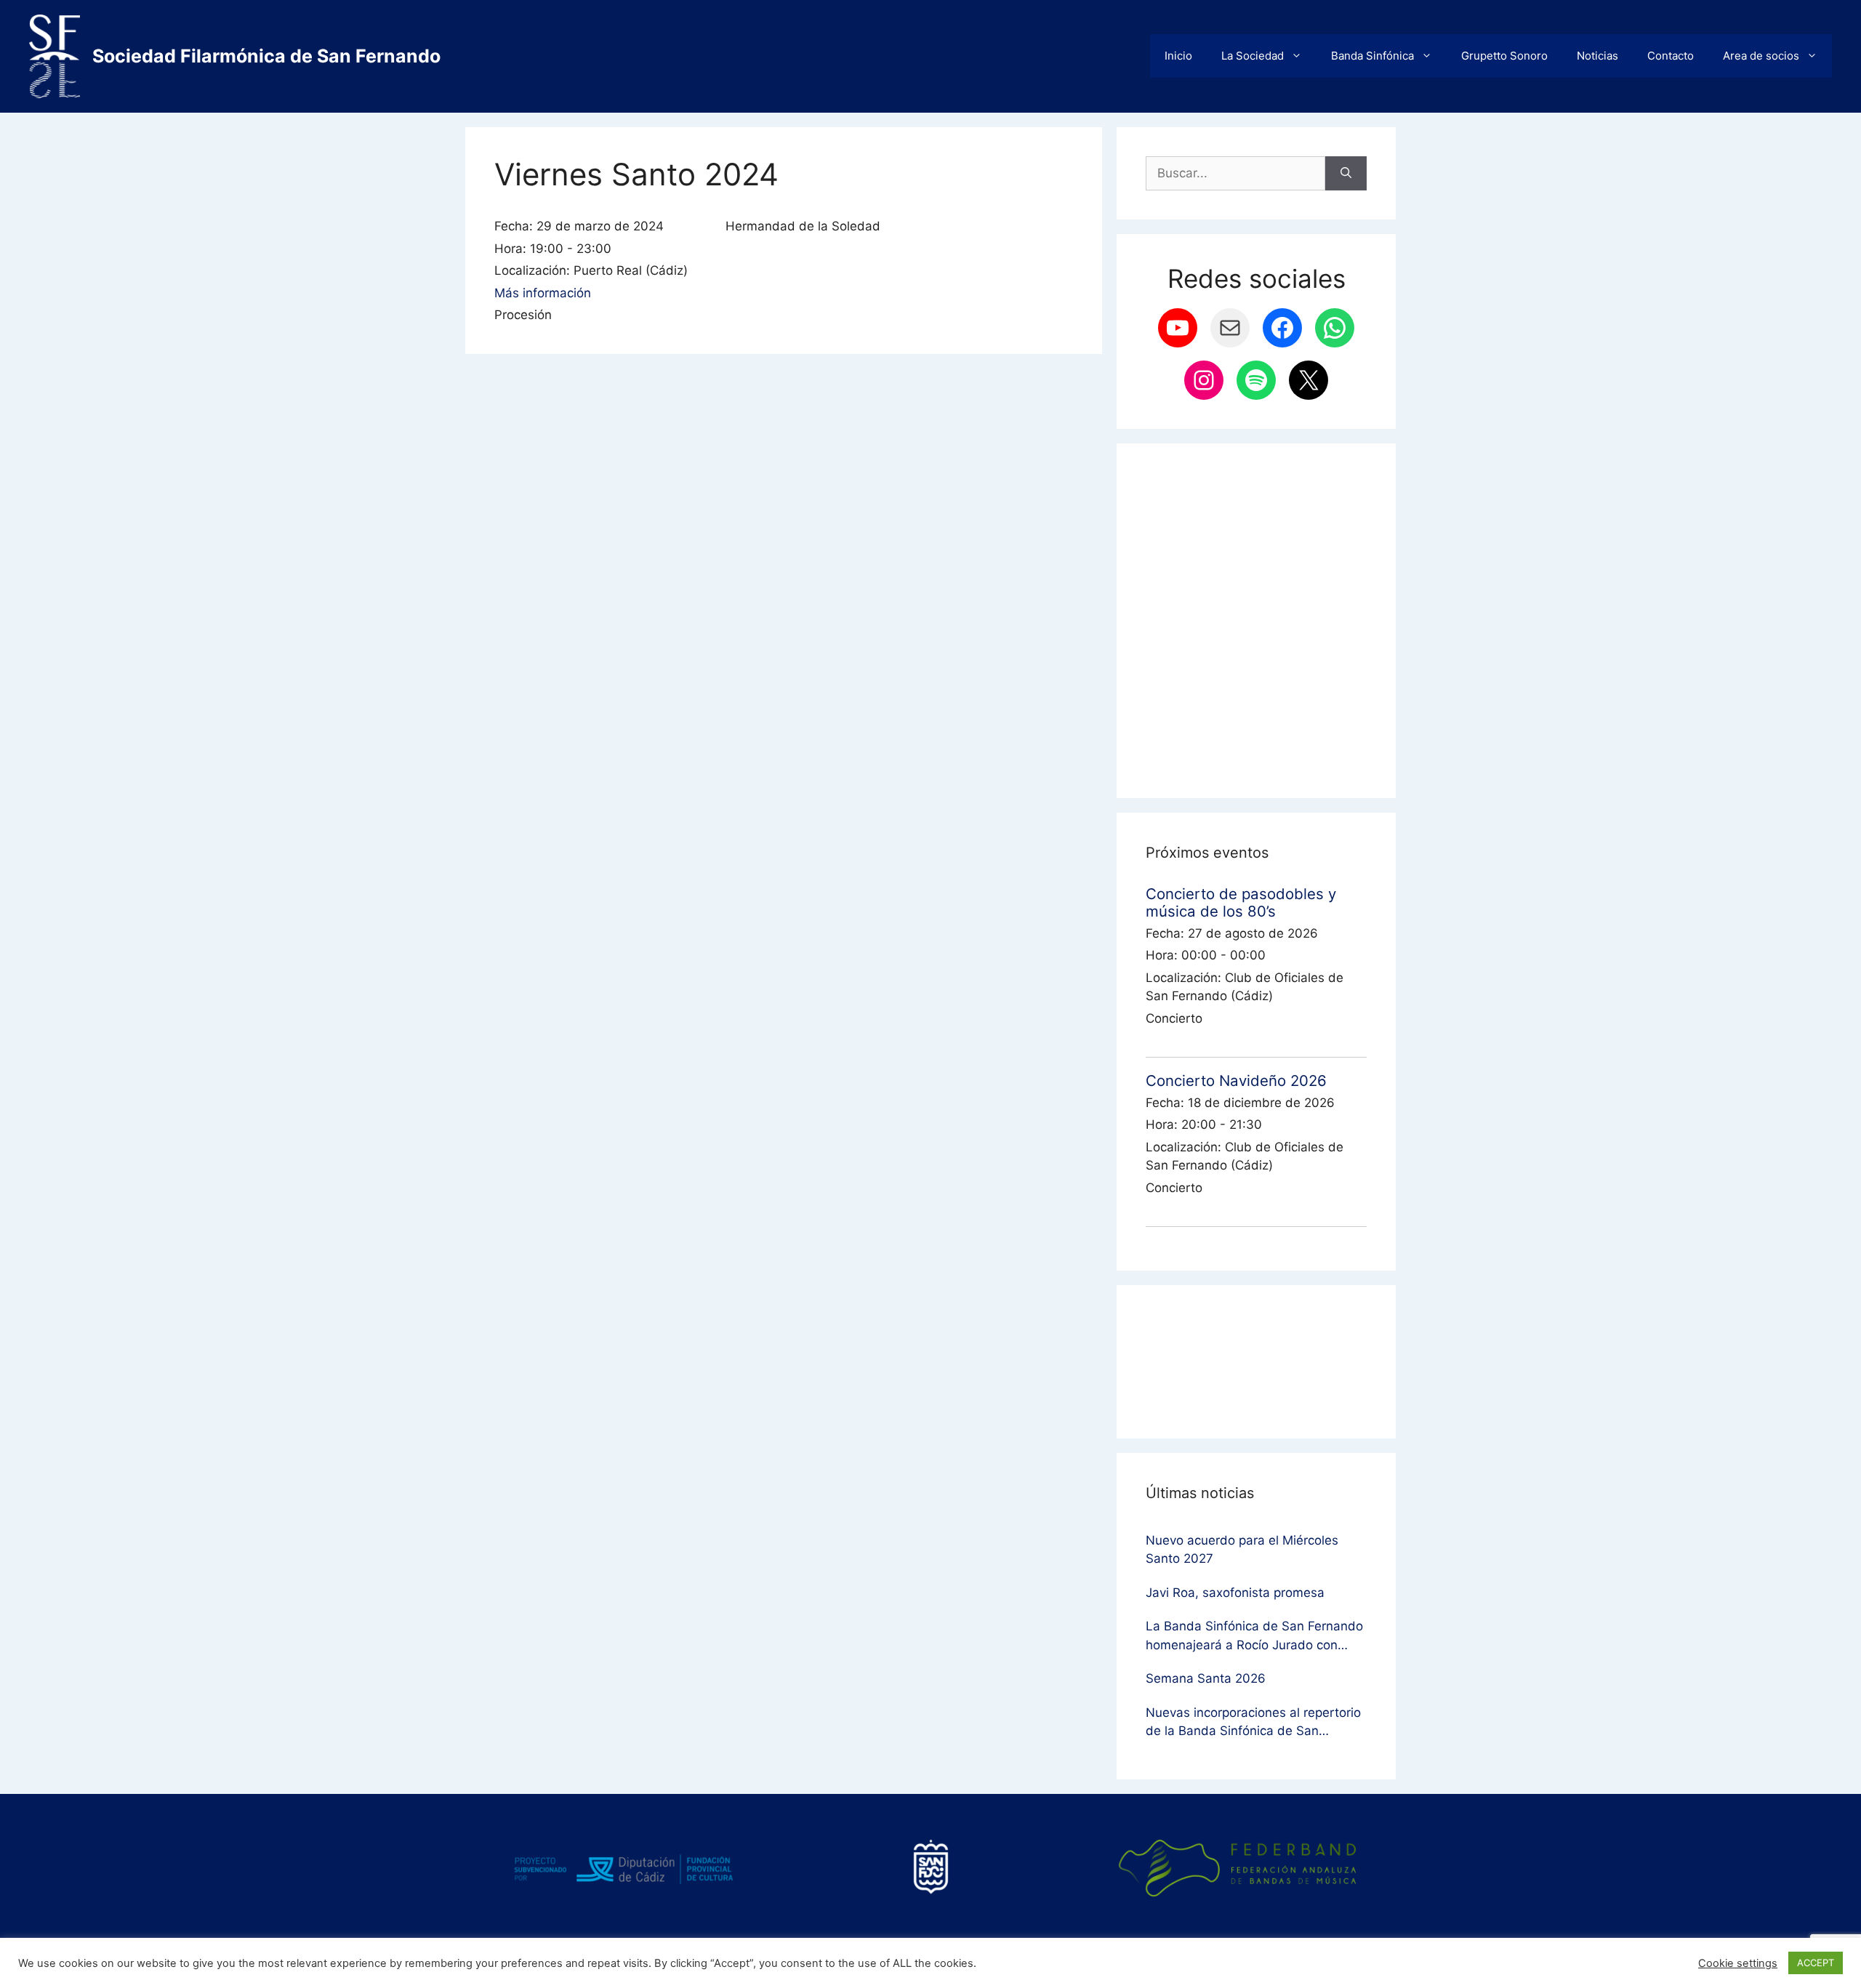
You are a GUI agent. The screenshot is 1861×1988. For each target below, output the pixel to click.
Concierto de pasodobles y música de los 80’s (1241, 902)
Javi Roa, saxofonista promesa (1235, 1593)
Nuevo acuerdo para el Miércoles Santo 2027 (1242, 1550)
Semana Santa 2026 (1206, 1678)
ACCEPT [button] (1816, 1963)
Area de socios (1761, 56)
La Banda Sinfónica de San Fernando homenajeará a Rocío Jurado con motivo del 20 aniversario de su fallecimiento (1254, 1637)
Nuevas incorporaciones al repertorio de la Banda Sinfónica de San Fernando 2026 (1253, 1723)
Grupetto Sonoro (1504, 56)
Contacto (1671, 56)
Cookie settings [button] (1738, 1963)
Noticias (1597, 56)
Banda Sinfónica (1372, 56)
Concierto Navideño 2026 (1236, 1080)
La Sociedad (1253, 56)
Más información (543, 293)
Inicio (1178, 56)
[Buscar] (1346, 174)
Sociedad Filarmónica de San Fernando (266, 56)
